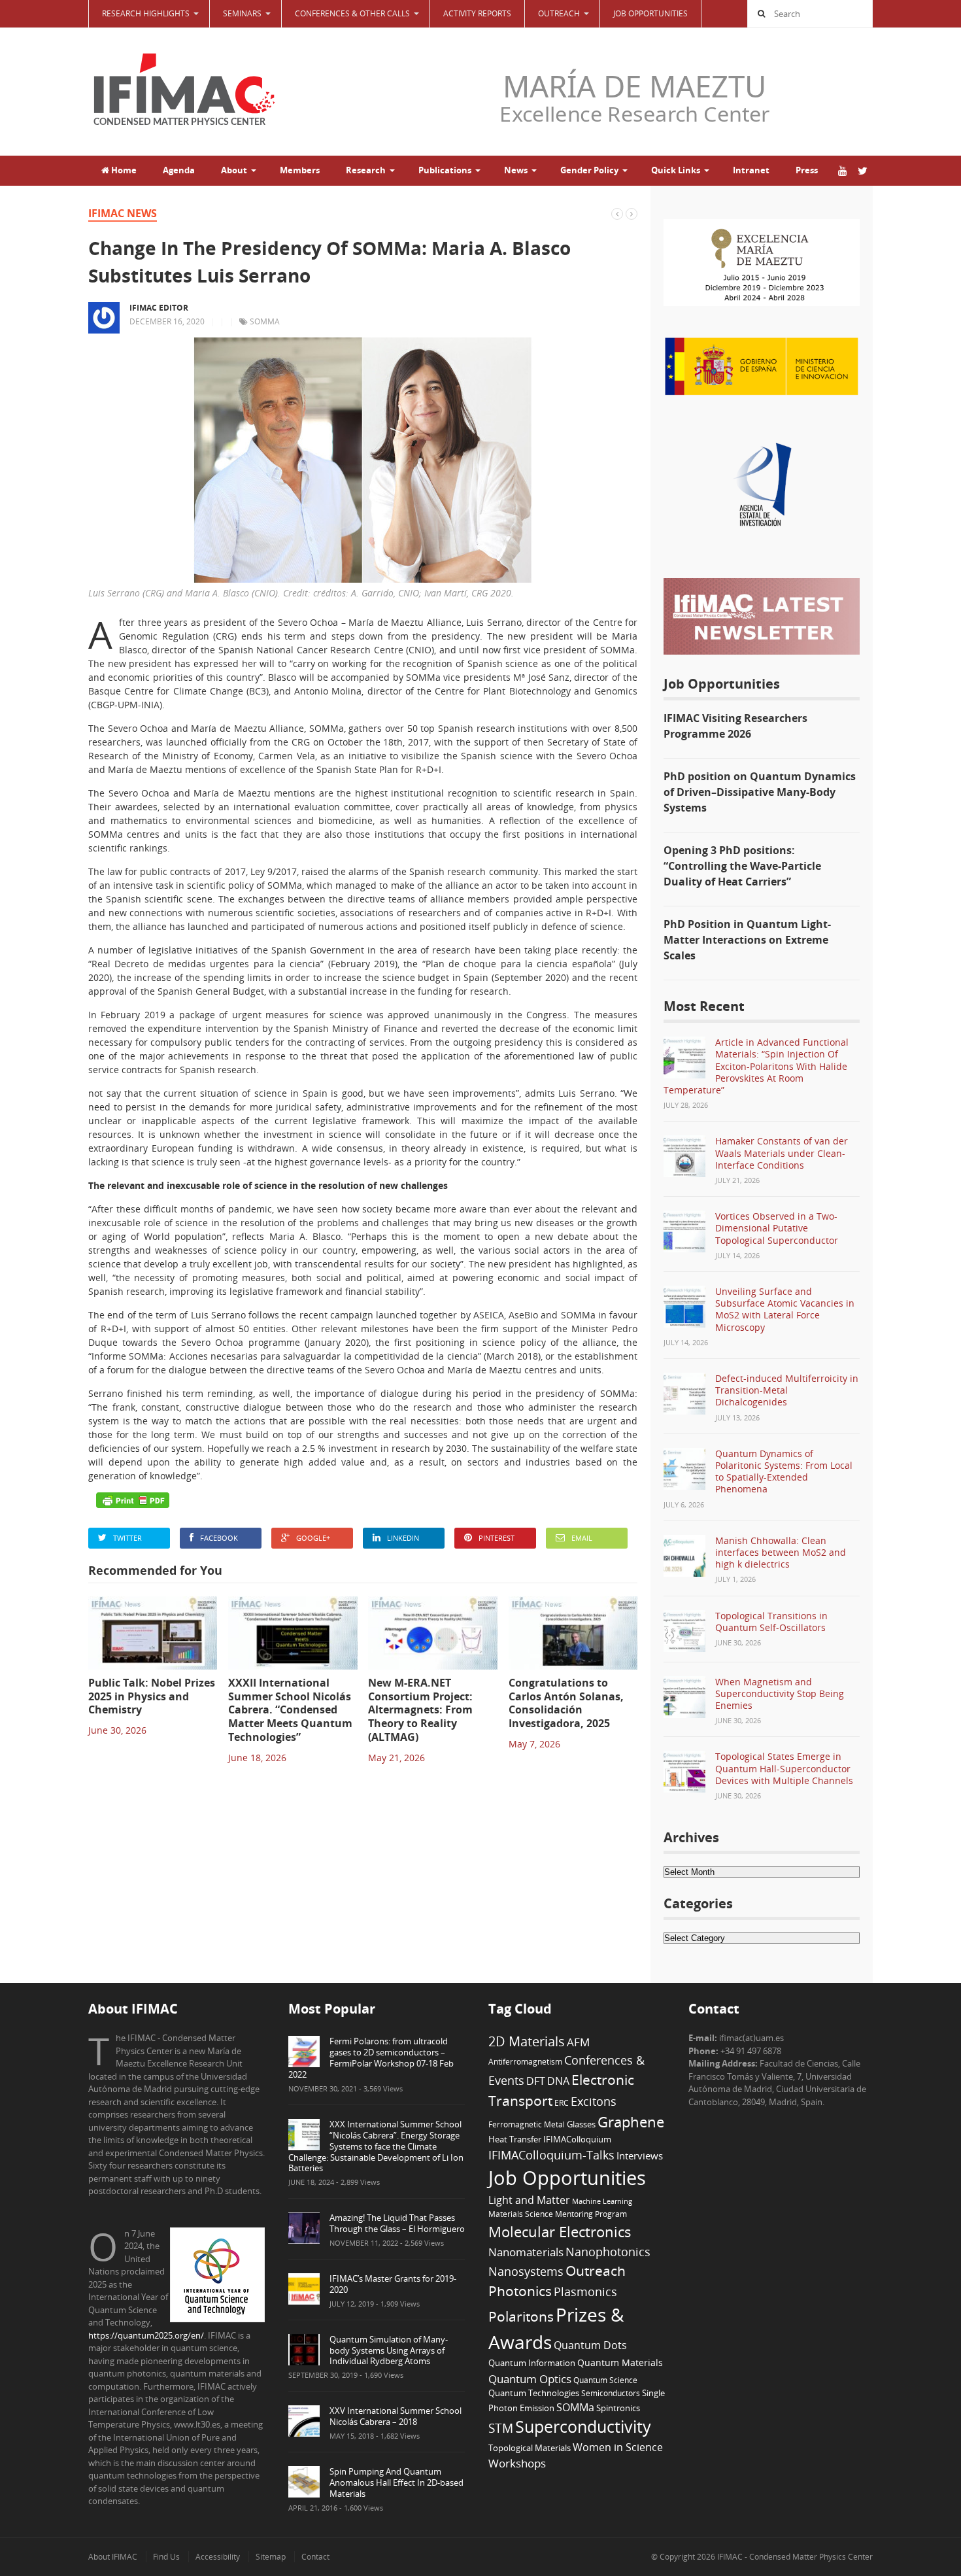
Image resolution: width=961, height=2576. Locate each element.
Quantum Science (605, 2380)
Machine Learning (602, 2201)
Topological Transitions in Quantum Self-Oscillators (771, 1622)
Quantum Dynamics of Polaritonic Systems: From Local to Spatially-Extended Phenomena (784, 1471)
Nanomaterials (526, 2252)
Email (582, 1538)
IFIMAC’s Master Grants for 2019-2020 (393, 2284)
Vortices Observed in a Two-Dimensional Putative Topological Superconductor (777, 1228)
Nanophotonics (608, 2251)
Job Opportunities (650, 13)
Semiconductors (611, 2393)
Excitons (594, 2101)
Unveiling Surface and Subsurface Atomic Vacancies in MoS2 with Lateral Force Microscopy (785, 1309)
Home (123, 170)
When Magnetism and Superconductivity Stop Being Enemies (780, 1693)
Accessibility (218, 2557)
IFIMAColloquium (577, 2139)
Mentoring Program (591, 2214)
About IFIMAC (113, 2557)
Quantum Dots (590, 2345)
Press (807, 170)
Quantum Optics (530, 2379)
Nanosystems (526, 2271)
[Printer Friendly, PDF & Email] (133, 1500)
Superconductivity (583, 2427)
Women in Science (618, 2447)
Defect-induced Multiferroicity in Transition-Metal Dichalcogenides (787, 1390)
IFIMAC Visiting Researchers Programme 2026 (735, 726)
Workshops (517, 2463)
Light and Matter (529, 2200)
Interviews (640, 2155)
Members (300, 170)
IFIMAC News (123, 213)
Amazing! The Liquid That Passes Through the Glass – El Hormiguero (397, 2223)
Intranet (751, 170)
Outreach (596, 2271)
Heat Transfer (515, 2139)
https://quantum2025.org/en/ (146, 2335)
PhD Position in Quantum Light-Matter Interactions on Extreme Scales (747, 940)
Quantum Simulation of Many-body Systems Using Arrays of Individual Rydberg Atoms (389, 2350)
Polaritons (521, 2316)
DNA (558, 2081)
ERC (562, 2103)
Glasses (581, 2124)
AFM (578, 2042)
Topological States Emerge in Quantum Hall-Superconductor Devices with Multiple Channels (784, 1768)
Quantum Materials (620, 2362)
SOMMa (265, 321)
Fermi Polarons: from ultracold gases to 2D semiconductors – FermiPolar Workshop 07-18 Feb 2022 (371, 2058)
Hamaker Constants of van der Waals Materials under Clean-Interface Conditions (782, 1153)
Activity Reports (477, 13)
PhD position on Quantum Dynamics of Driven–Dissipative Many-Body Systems (760, 792)
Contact (315, 2557)
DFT (536, 2081)
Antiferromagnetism (525, 2061)
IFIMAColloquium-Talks (551, 2155)
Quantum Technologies (534, 2393)
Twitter (127, 1538)
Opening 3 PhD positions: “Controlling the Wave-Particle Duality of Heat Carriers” (742, 866)
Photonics (520, 2291)
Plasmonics (585, 2291)
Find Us (166, 2557)
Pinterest (497, 1538)
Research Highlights (146, 13)
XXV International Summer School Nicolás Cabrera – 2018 (396, 2416)
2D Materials (527, 2041)
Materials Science (521, 2214)
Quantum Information (532, 2363)
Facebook (219, 1538)
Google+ (313, 1538)
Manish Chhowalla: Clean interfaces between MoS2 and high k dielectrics (781, 1552)
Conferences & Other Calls (352, 13)
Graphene (631, 2121)
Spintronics (618, 2408)
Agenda (179, 170)
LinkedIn (403, 1538)
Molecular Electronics (560, 2232)
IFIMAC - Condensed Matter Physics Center (794, 2557)
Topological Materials (530, 2448)
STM (501, 2428)
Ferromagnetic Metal (527, 2124)
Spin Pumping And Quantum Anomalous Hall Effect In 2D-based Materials (396, 2482)
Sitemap (271, 2557)
